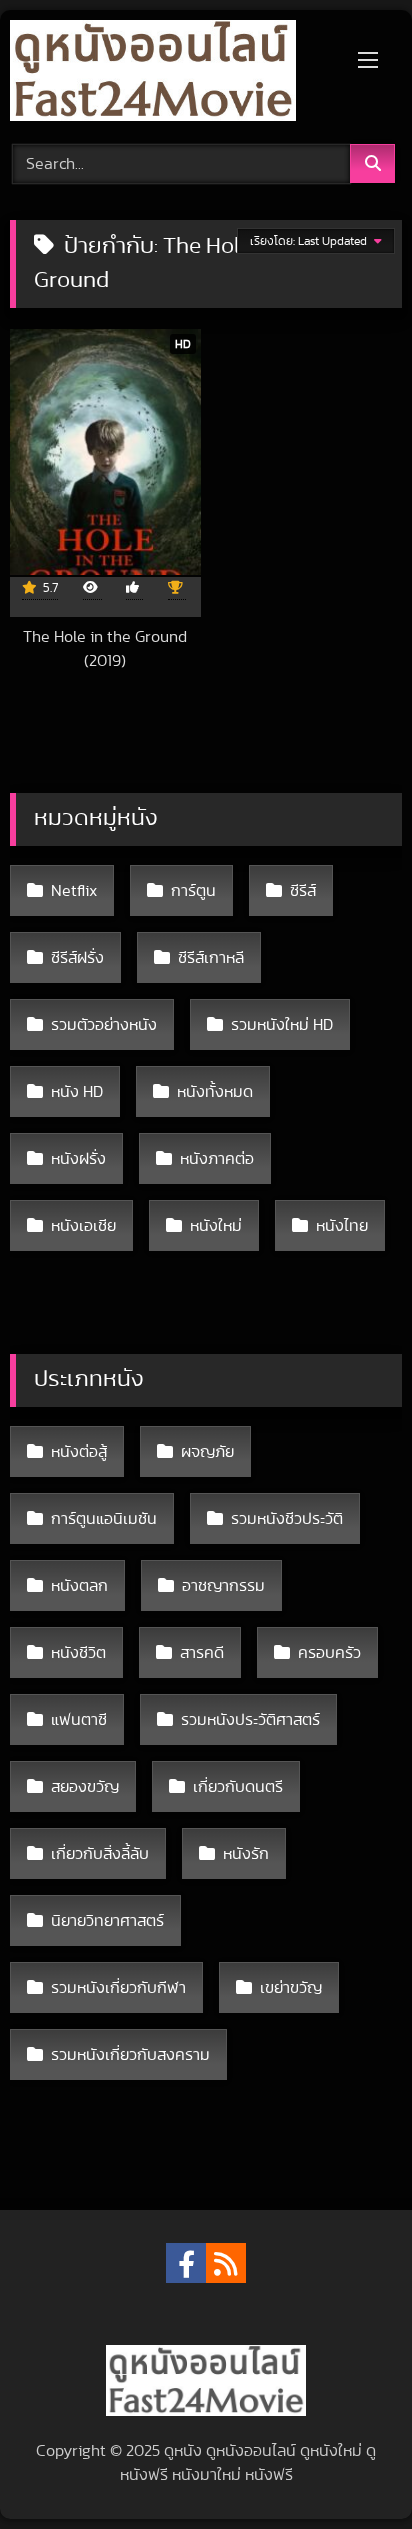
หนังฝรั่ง (78, 1159)
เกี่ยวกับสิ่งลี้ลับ (100, 1854)
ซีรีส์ (303, 891)
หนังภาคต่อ (217, 1159)
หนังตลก (79, 1586)
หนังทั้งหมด (215, 1092)
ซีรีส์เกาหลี (211, 958)
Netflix (74, 891)
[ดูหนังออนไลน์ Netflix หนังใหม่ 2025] (169, 74)
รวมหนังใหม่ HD (282, 1025)
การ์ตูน (193, 891)
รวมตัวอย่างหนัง (104, 1025)
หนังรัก (246, 1854)
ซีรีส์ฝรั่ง (77, 958)
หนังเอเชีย (83, 1226)
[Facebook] (186, 2263)
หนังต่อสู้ (79, 1452)
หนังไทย (342, 1226)
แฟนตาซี (79, 1720)
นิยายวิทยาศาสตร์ (107, 1921)
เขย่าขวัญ (291, 1988)
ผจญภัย (207, 1452)
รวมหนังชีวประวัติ (287, 1519)
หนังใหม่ (216, 1226)
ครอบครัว (329, 1653)
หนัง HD (77, 1092)
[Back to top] (350, 2469)
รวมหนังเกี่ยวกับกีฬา (118, 1988)
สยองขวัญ (85, 1787)
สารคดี (202, 1653)
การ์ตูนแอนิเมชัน (104, 1519)
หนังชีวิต (78, 1653)
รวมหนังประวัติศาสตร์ (250, 1720)
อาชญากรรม (223, 1586)
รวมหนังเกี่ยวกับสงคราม (130, 2055)
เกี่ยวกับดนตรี (238, 1787)
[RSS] (226, 2263)
